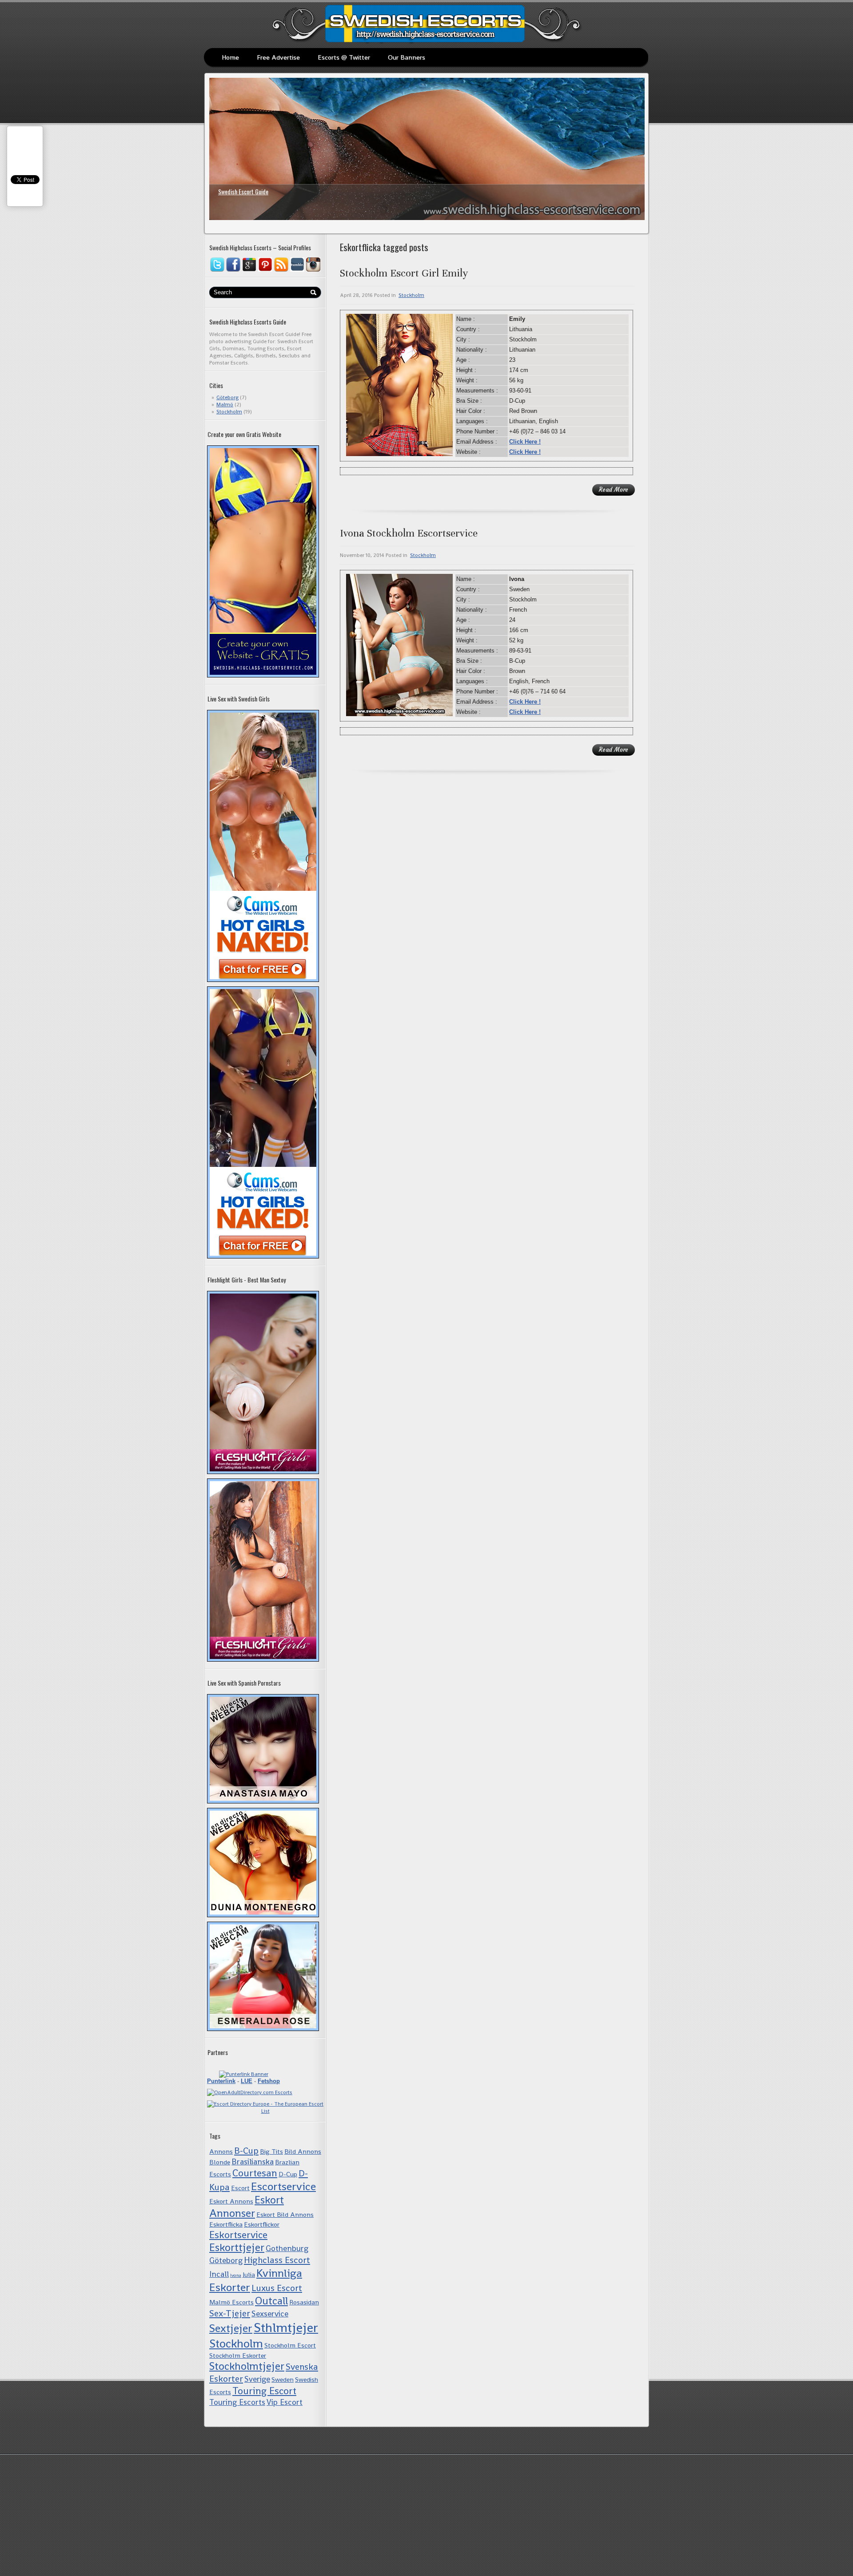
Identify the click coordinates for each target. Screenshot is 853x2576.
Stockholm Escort (290, 2345)
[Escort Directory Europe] (265, 2111)
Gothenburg (287, 2248)
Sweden (283, 2379)
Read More (614, 490)
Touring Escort (264, 2391)
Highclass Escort (277, 2260)
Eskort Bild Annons (285, 2214)
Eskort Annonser (247, 2207)
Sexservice (270, 2314)
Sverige (257, 2379)
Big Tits (271, 2151)
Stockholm (229, 412)
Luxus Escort (277, 2288)
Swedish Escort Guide (243, 191)
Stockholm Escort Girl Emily (404, 273)
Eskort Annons (231, 2201)
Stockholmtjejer (247, 2366)
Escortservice (283, 2186)
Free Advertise (278, 57)
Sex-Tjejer (230, 2313)
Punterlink (221, 2081)
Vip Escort (285, 2402)
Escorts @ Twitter (344, 57)
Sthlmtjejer (286, 2328)
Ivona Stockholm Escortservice (409, 533)
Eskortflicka (226, 2224)
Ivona (236, 2275)
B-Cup (246, 2151)
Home (230, 57)
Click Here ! (525, 442)
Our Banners (407, 57)
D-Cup (288, 2174)
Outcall (271, 2301)
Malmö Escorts (231, 2302)
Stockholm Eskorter (238, 2355)
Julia (249, 2274)
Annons (221, 2151)
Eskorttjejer (237, 2247)
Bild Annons (303, 2151)
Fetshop (269, 2081)
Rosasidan (304, 2302)
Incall (219, 2274)
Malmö (225, 405)
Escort (240, 2188)
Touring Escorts (237, 2402)
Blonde (220, 2162)
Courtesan (255, 2173)
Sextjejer (231, 2328)
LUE (247, 2081)
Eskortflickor (262, 2224)
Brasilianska (253, 2161)
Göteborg (227, 397)
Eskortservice (238, 2235)
